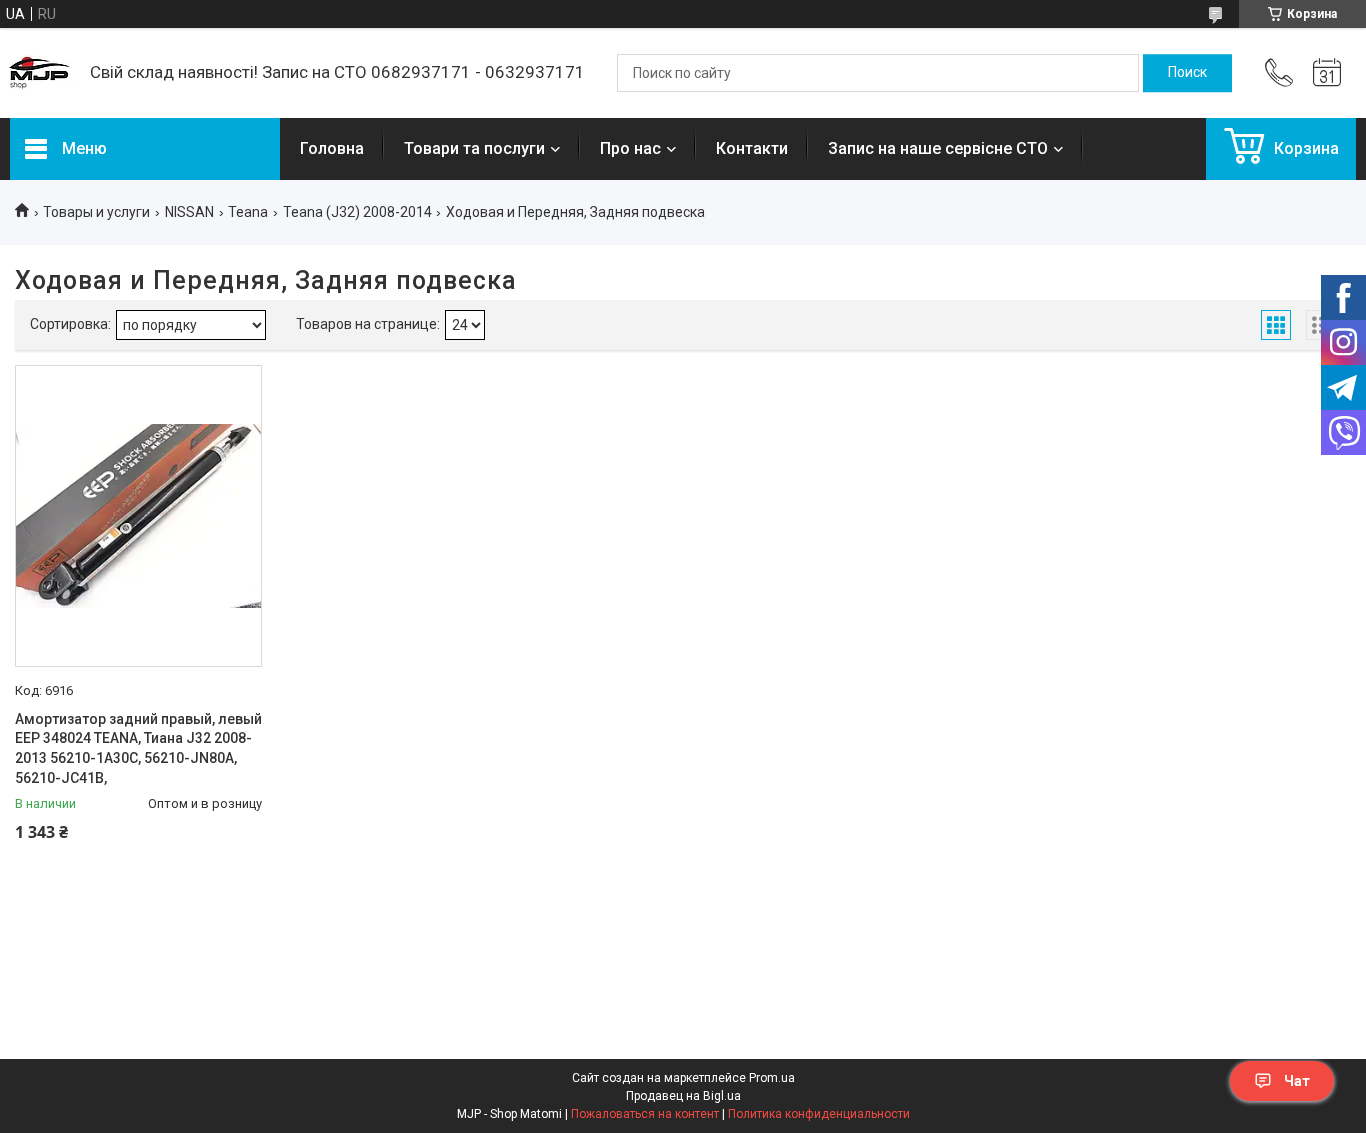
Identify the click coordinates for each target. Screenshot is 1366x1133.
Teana (248, 212)
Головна (332, 148)
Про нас (630, 148)
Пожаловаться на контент (645, 1114)
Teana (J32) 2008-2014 (357, 212)
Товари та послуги (474, 148)
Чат (1297, 1081)
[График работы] (1327, 73)
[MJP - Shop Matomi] (40, 73)
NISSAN (189, 212)
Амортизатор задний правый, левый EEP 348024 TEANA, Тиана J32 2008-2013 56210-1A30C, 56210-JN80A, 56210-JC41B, (138, 748)
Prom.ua (772, 1078)
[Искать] (1187, 73)
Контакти (752, 148)
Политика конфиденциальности (819, 1114)
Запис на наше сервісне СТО (938, 148)
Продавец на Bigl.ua (683, 1096)
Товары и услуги (96, 212)
